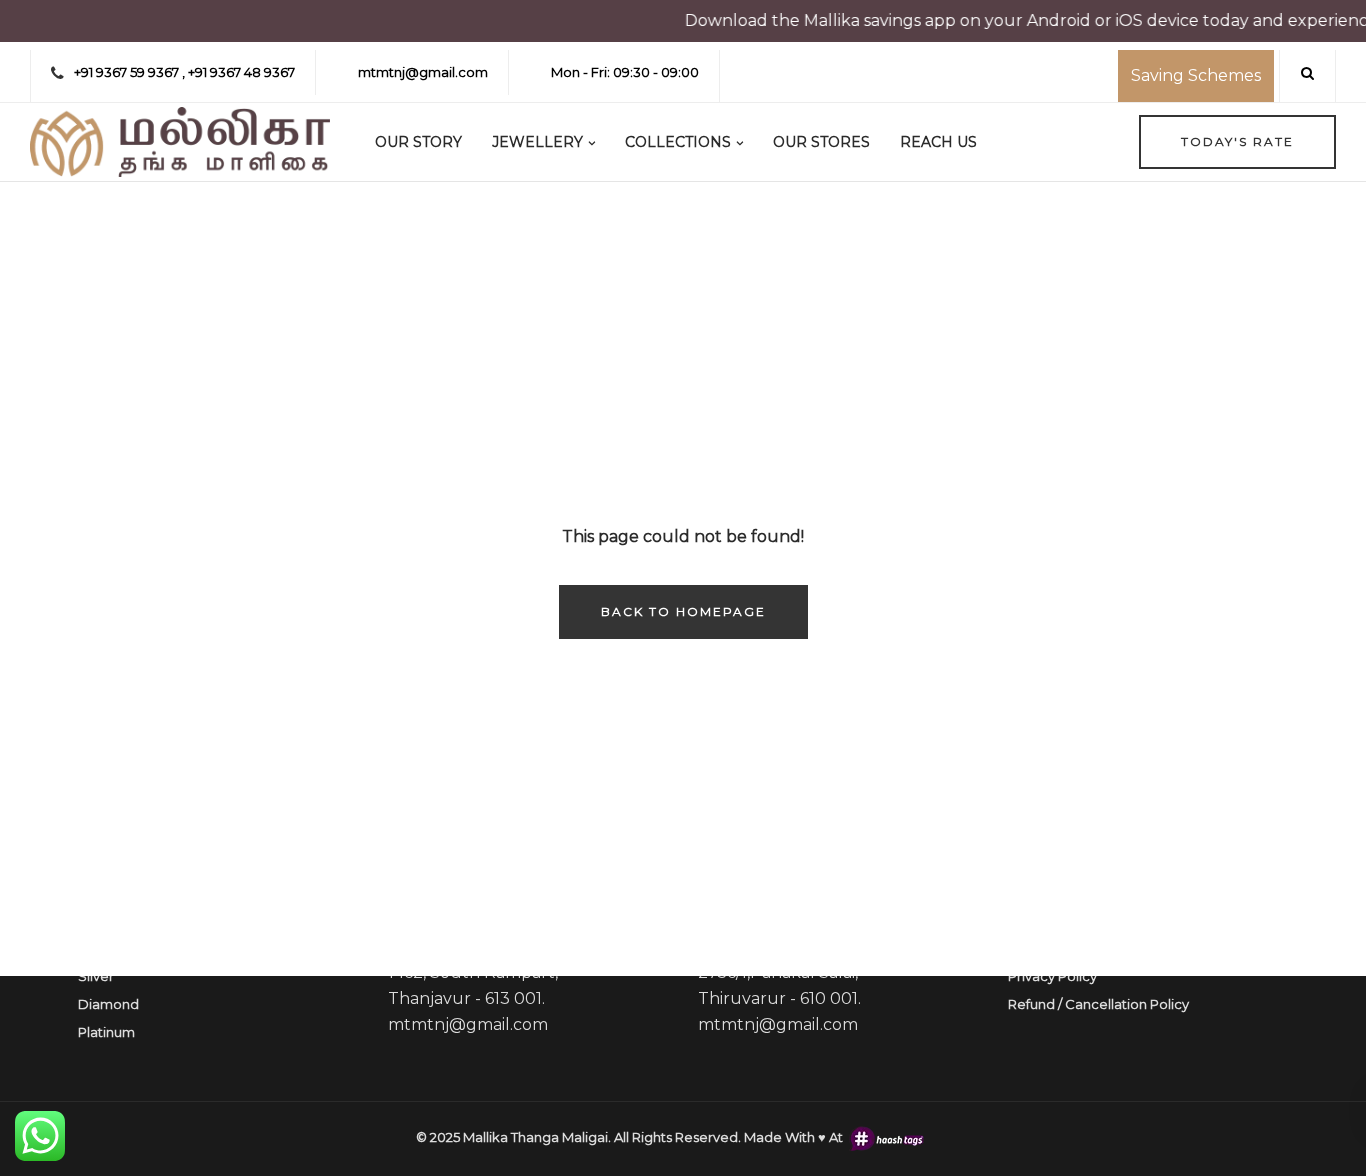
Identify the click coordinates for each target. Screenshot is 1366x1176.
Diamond (108, 1004)
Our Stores (821, 142)
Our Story (418, 142)
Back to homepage (683, 611)
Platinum (106, 1032)
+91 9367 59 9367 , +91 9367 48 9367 (184, 72)
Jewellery (537, 142)
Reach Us (938, 142)
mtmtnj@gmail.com (423, 72)
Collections (678, 142)
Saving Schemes (1196, 75)
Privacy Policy (1052, 976)
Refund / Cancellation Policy (1098, 1004)
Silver (96, 976)
